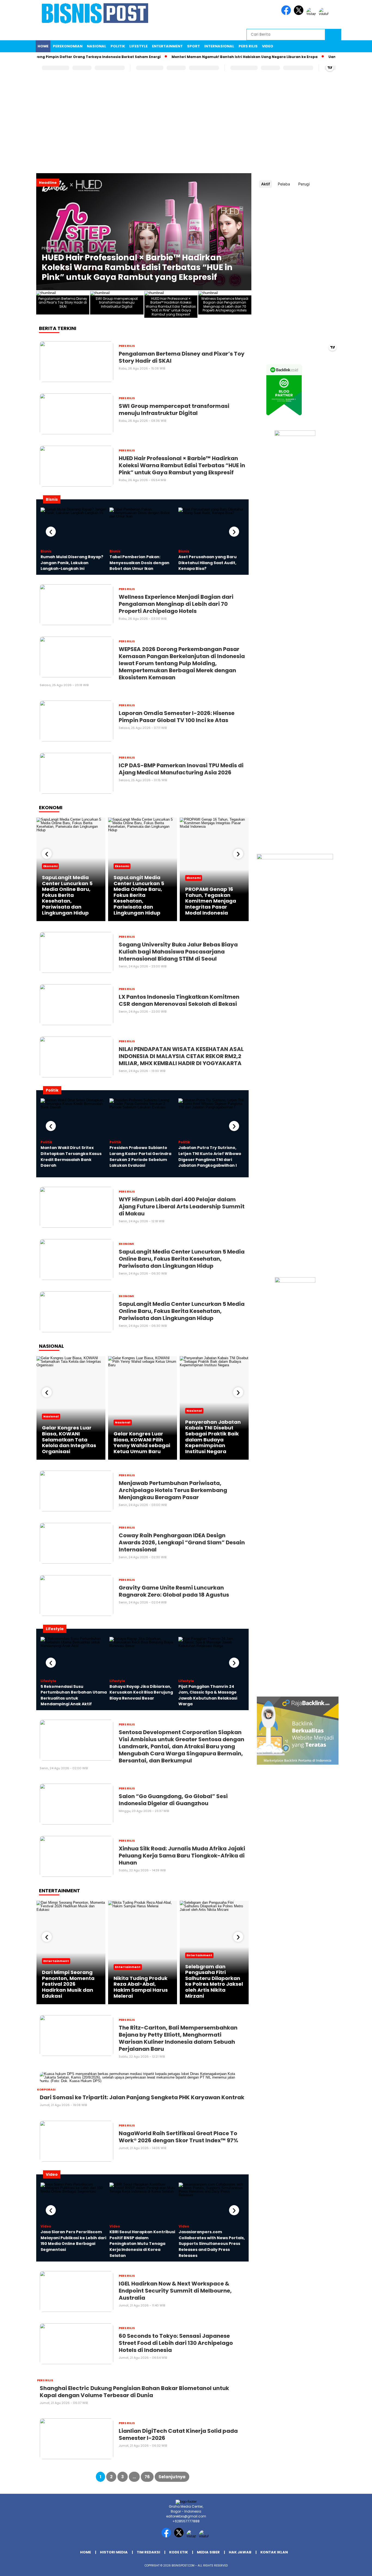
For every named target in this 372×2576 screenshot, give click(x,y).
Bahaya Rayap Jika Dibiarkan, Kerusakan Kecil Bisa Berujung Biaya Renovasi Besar (141, 1692)
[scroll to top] (356, 2568)
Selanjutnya (172, 2477)
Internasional (219, 46)
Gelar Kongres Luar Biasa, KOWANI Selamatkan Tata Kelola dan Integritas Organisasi (69, 1439)
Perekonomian (68, 46)
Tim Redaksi (148, 2552)
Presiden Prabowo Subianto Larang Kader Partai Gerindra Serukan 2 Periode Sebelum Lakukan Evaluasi (140, 1156)
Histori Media (114, 2552)
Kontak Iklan (274, 2552)
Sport (193, 46)
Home (43, 46)
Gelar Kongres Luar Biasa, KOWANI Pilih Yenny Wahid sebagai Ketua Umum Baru (142, 1443)
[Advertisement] (186, 131)
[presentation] (51, 532)
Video (268, 46)
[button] (43, 232)
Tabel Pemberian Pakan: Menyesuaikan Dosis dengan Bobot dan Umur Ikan (139, 563)
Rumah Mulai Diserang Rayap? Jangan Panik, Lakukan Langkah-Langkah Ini (72, 563)
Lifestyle (138, 46)
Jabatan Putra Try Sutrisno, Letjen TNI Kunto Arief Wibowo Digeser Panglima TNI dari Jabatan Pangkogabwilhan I (210, 1156)
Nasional (97, 46)
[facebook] (287, 14)
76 (147, 2477)
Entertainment (167, 46)
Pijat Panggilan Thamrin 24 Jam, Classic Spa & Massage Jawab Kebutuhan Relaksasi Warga (208, 1695)
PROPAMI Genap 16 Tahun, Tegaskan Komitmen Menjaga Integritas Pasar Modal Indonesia (211, 901)
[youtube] (325, 14)
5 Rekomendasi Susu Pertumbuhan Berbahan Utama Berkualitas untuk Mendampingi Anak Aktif (74, 1695)
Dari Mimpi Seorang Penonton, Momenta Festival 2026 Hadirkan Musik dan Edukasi (68, 1984)
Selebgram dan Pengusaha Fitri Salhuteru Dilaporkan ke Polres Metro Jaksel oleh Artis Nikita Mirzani (214, 1981)
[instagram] (312, 14)
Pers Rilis (248, 46)
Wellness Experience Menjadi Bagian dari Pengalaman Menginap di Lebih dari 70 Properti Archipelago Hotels (142, 267)
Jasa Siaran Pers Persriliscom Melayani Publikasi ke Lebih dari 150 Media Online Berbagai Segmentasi (73, 2241)
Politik (118, 46)
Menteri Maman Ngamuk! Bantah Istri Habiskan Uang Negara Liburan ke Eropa (212, 57)
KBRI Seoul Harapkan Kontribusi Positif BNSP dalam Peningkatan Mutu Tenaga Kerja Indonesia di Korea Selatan (142, 2244)
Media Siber (208, 2552)
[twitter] (300, 14)
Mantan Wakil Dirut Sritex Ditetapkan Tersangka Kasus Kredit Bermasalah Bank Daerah (71, 1156)
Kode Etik (179, 2552)
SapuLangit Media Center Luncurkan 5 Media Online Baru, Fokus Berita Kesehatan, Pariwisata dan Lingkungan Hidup (67, 895)
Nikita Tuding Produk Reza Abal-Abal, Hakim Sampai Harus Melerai (141, 1987)
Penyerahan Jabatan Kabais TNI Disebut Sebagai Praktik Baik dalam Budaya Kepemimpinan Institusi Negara (213, 1437)
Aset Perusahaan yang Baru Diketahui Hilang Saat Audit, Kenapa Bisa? (208, 563)
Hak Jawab (240, 2552)
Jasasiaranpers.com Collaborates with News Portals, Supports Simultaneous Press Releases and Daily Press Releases (212, 2244)
